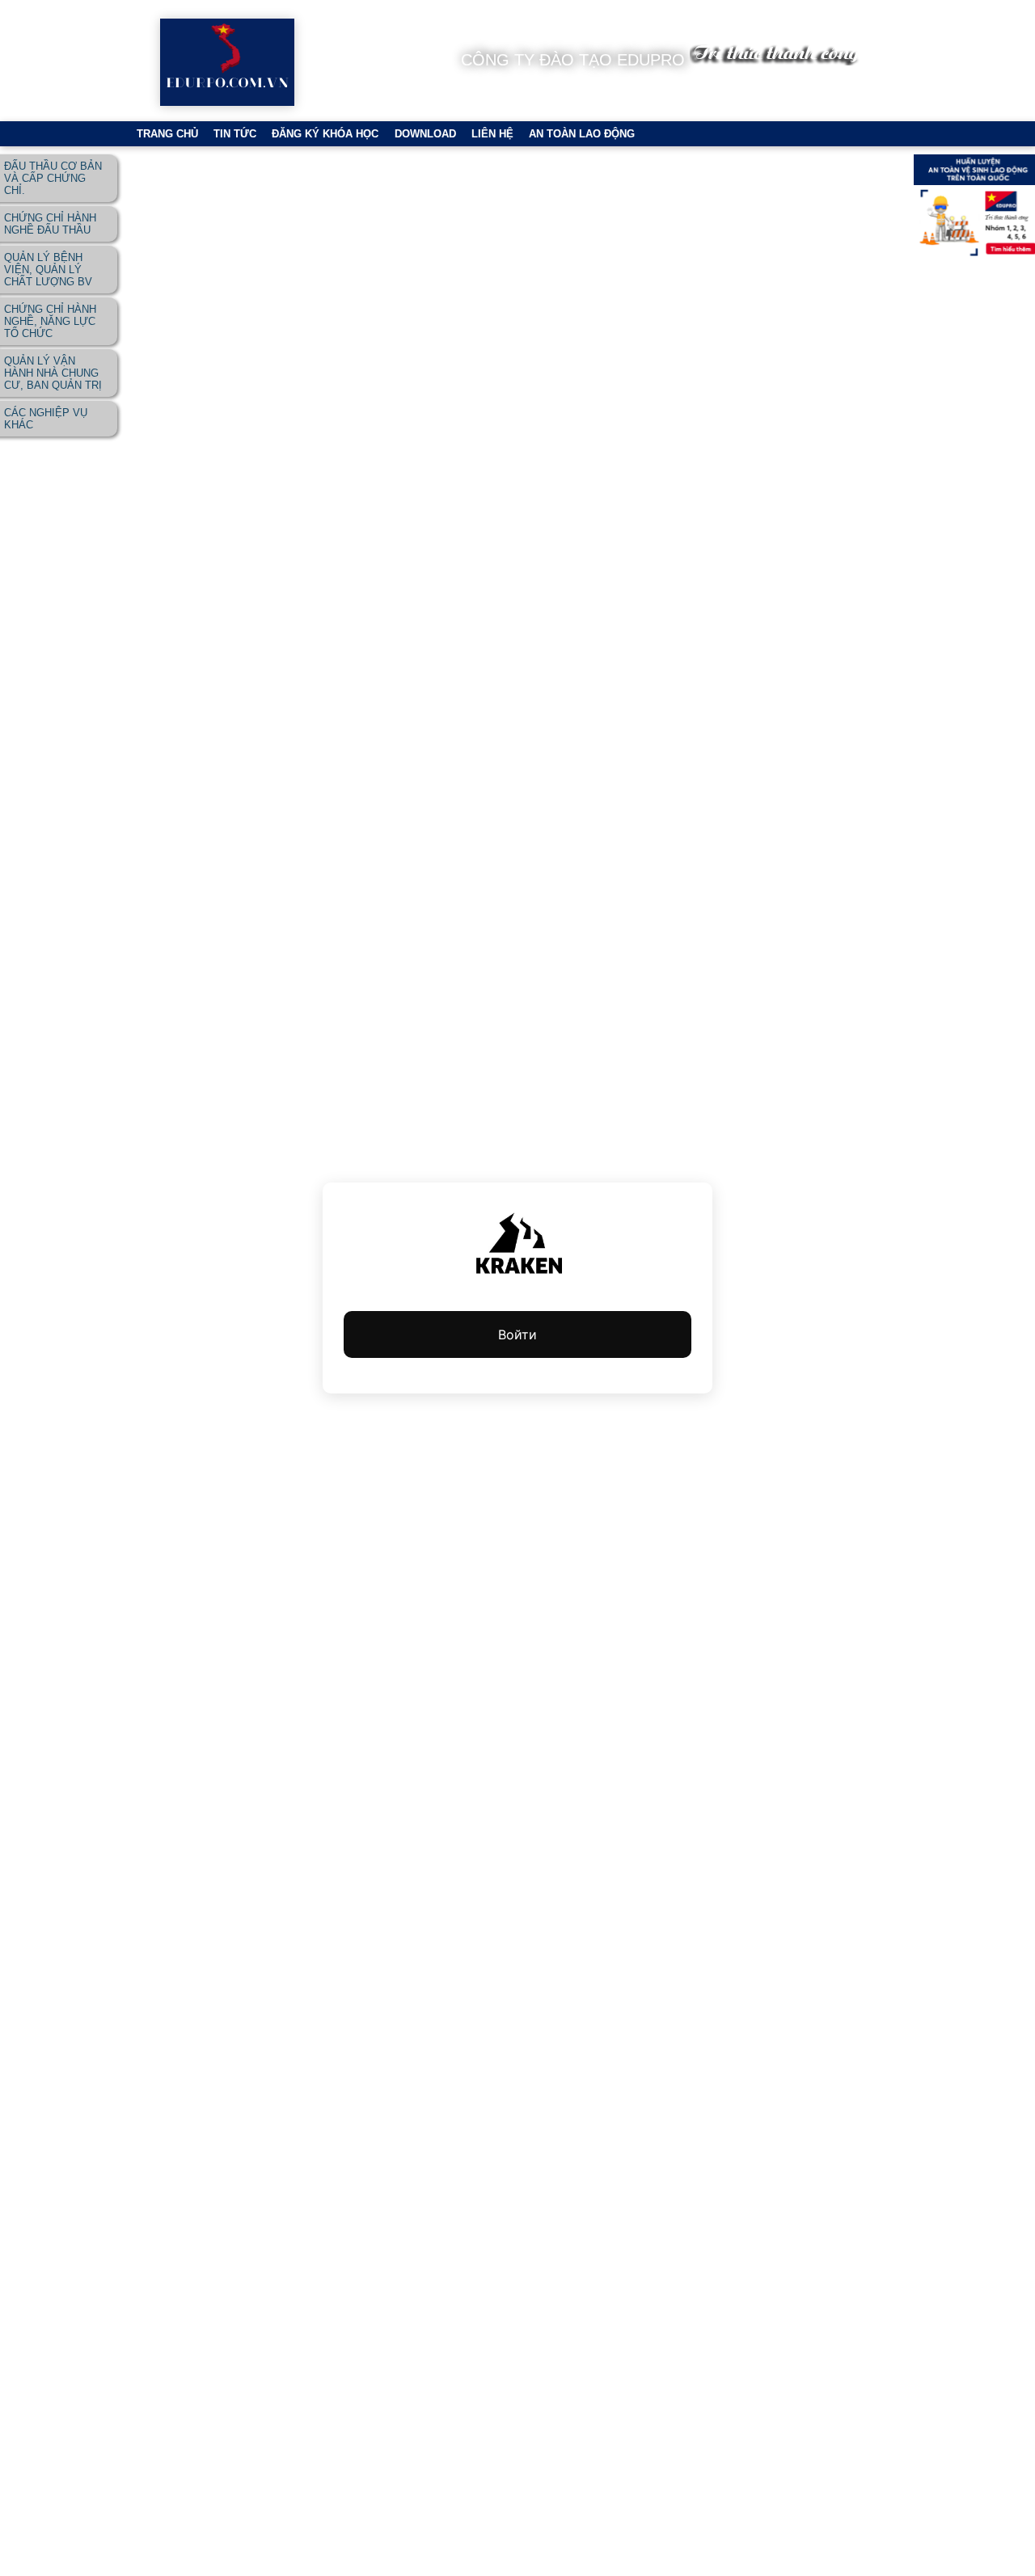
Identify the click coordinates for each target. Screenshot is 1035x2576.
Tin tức (235, 134)
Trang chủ (167, 134)
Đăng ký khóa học (325, 134)
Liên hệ (492, 134)
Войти (517, 1334)
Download (425, 134)
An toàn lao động (582, 134)
